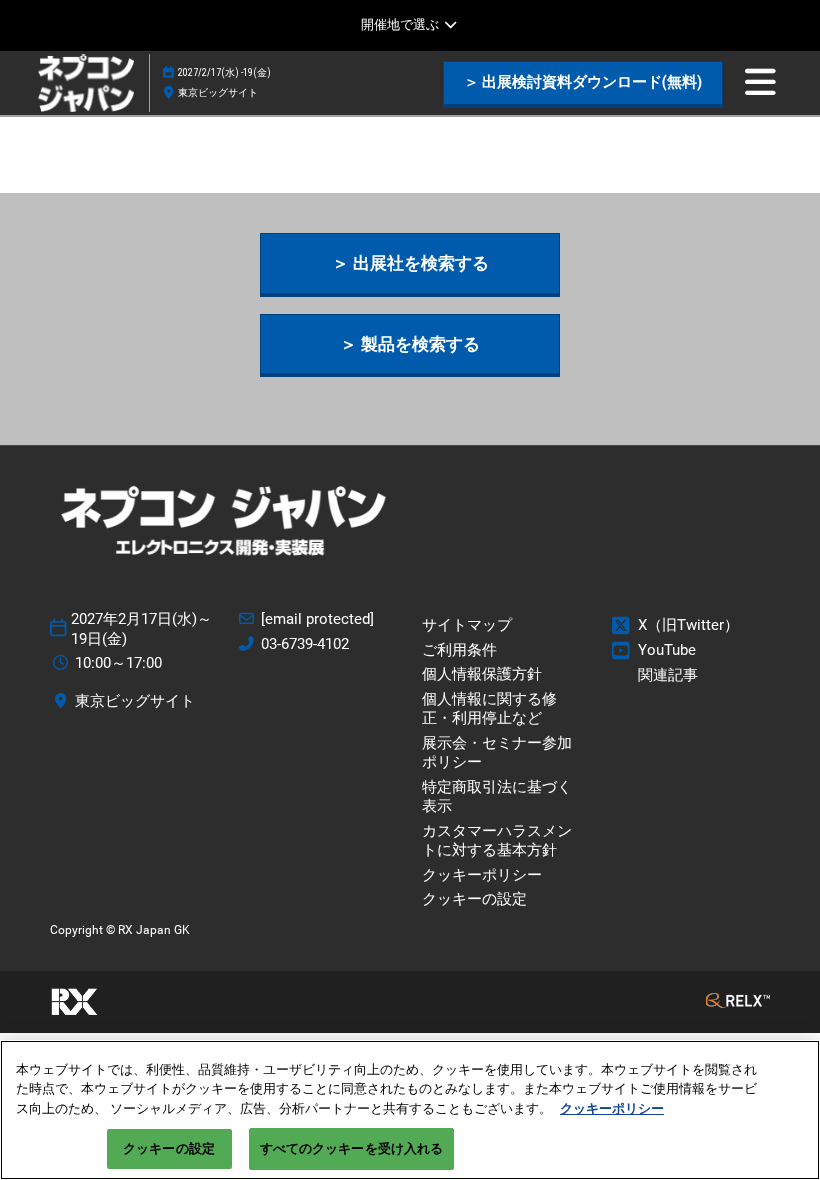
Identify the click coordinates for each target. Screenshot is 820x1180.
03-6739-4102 (305, 644)
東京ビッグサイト (218, 92)
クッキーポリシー (612, 1108)
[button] (583, 83)
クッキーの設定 (169, 1148)
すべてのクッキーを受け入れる (352, 1148)
